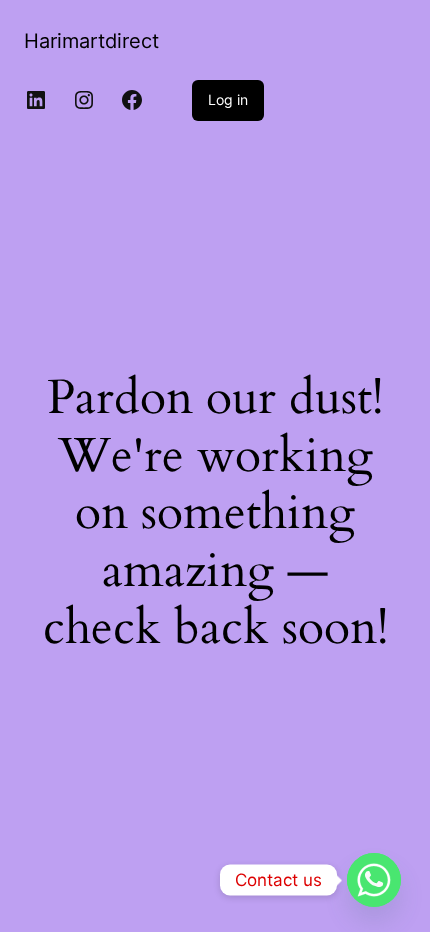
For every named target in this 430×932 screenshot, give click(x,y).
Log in (228, 99)
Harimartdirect (91, 41)
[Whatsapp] (374, 880)
